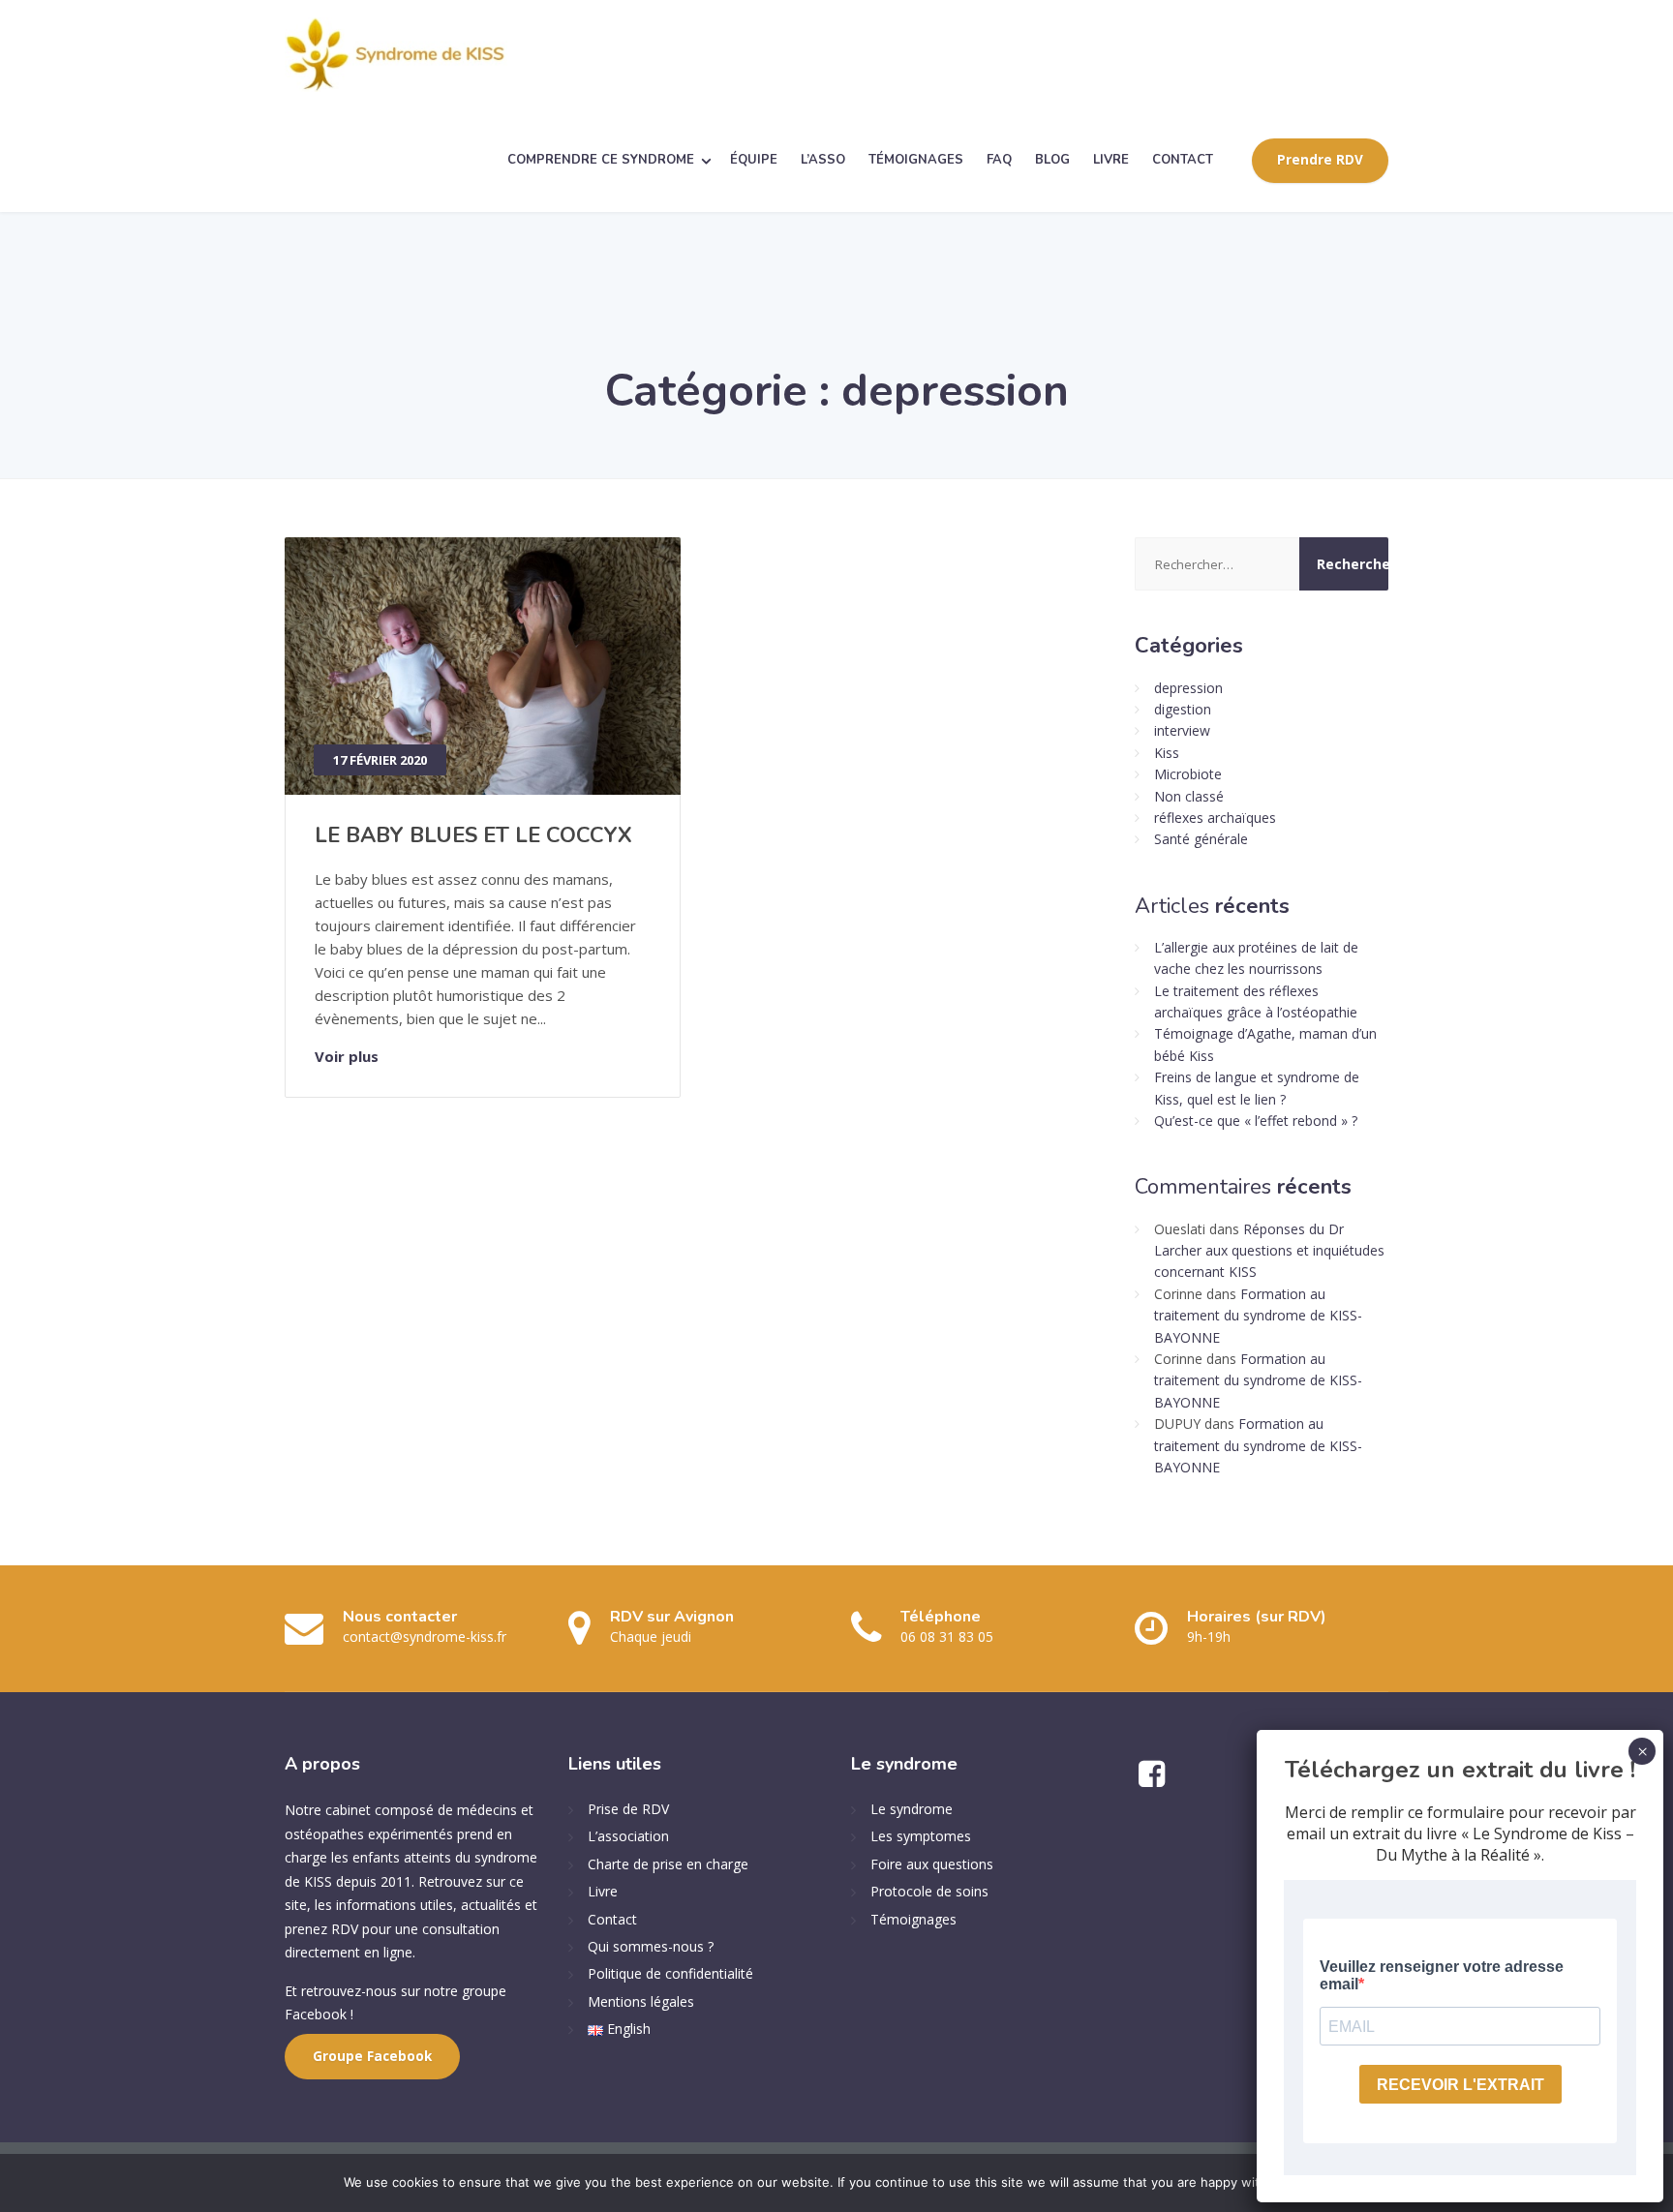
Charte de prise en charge (668, 1864)
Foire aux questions (932, 1864)
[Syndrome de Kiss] (396, 55)
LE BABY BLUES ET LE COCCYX (473, 835)
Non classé (1189, 796)
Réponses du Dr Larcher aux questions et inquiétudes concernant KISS (1269, 1251)
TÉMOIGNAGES (916, 160)
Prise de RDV (628, 1809)
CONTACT (1183, 160)
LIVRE (1111, 160)
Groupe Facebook (372, 2056)
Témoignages (913, 1919)
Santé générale (1201, 839)
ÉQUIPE (754, 160)
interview (1182, 730)
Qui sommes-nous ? (651, 1946)
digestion (1183, 709)
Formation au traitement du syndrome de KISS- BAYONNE (1258, 1316)
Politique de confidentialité (670, 1973)
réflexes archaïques (1215, 818)
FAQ (999, 160)
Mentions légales (641, 2001)
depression (1188, 688)
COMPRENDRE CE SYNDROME (601, 160)
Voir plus (347, 1056)
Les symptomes (921, 1836)
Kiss (1167, 753)
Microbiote (1188, 774)
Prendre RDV (1320, 160)
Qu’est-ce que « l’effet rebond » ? (1256, 1121)
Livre (603, 1891)
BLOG (1052, 160)
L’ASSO (823, 160)
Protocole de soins (929, 1891)
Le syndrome (912, 1809)
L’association (628, 1836)
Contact (612, 1919)
